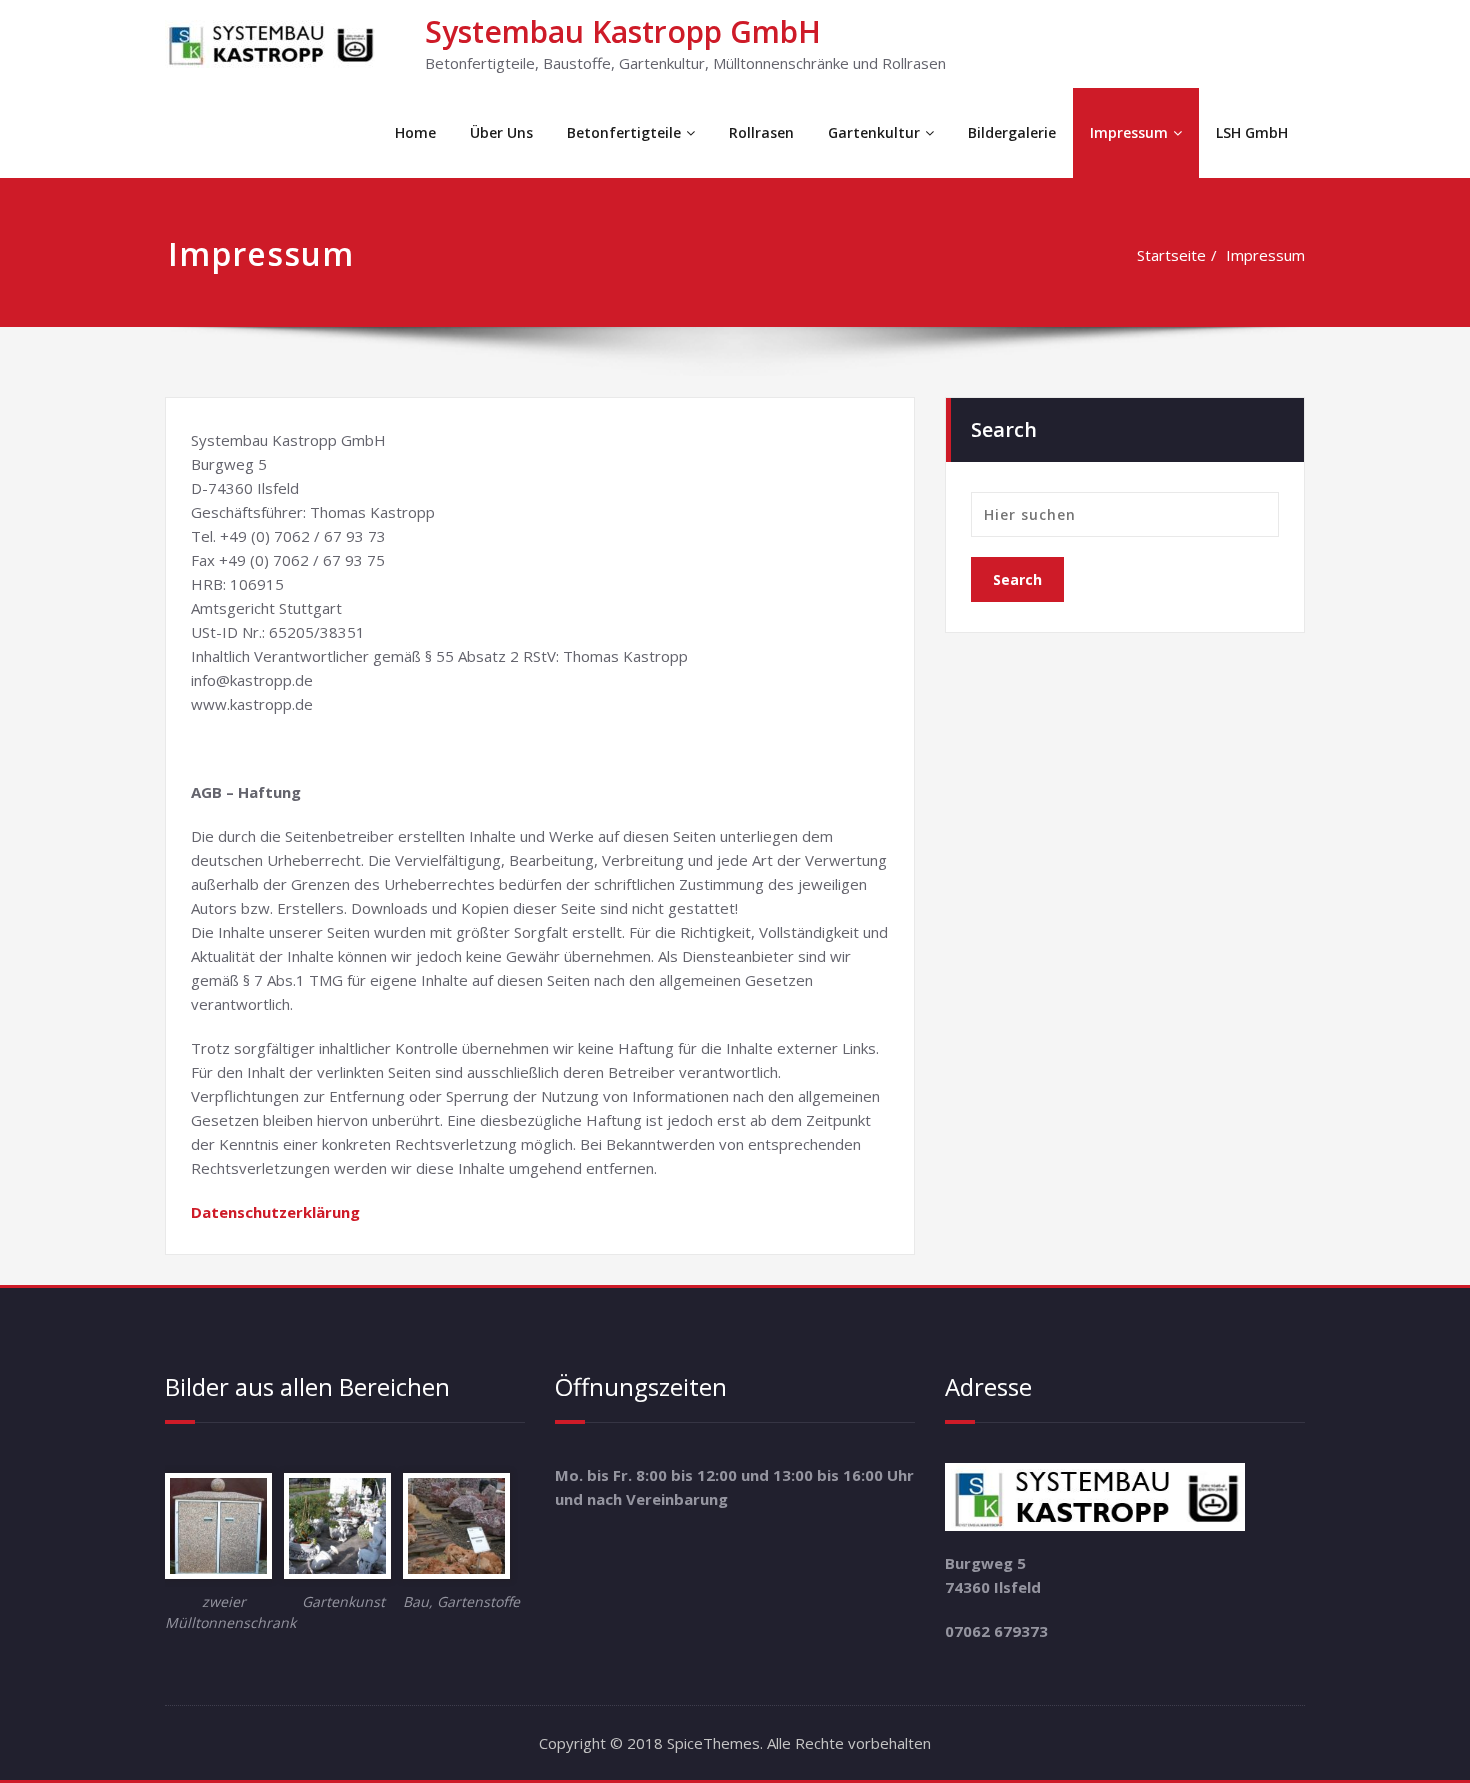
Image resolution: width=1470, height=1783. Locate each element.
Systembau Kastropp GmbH (623, 31)
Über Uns (501, 132)
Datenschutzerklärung (275, 1212)
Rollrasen (761, 132)
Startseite (1171, 255)
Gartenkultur (874, 132)
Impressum (1129, 132)
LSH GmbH (1252, 132)
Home (415, 132)
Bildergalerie (1012, 132)
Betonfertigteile (624, 132)
